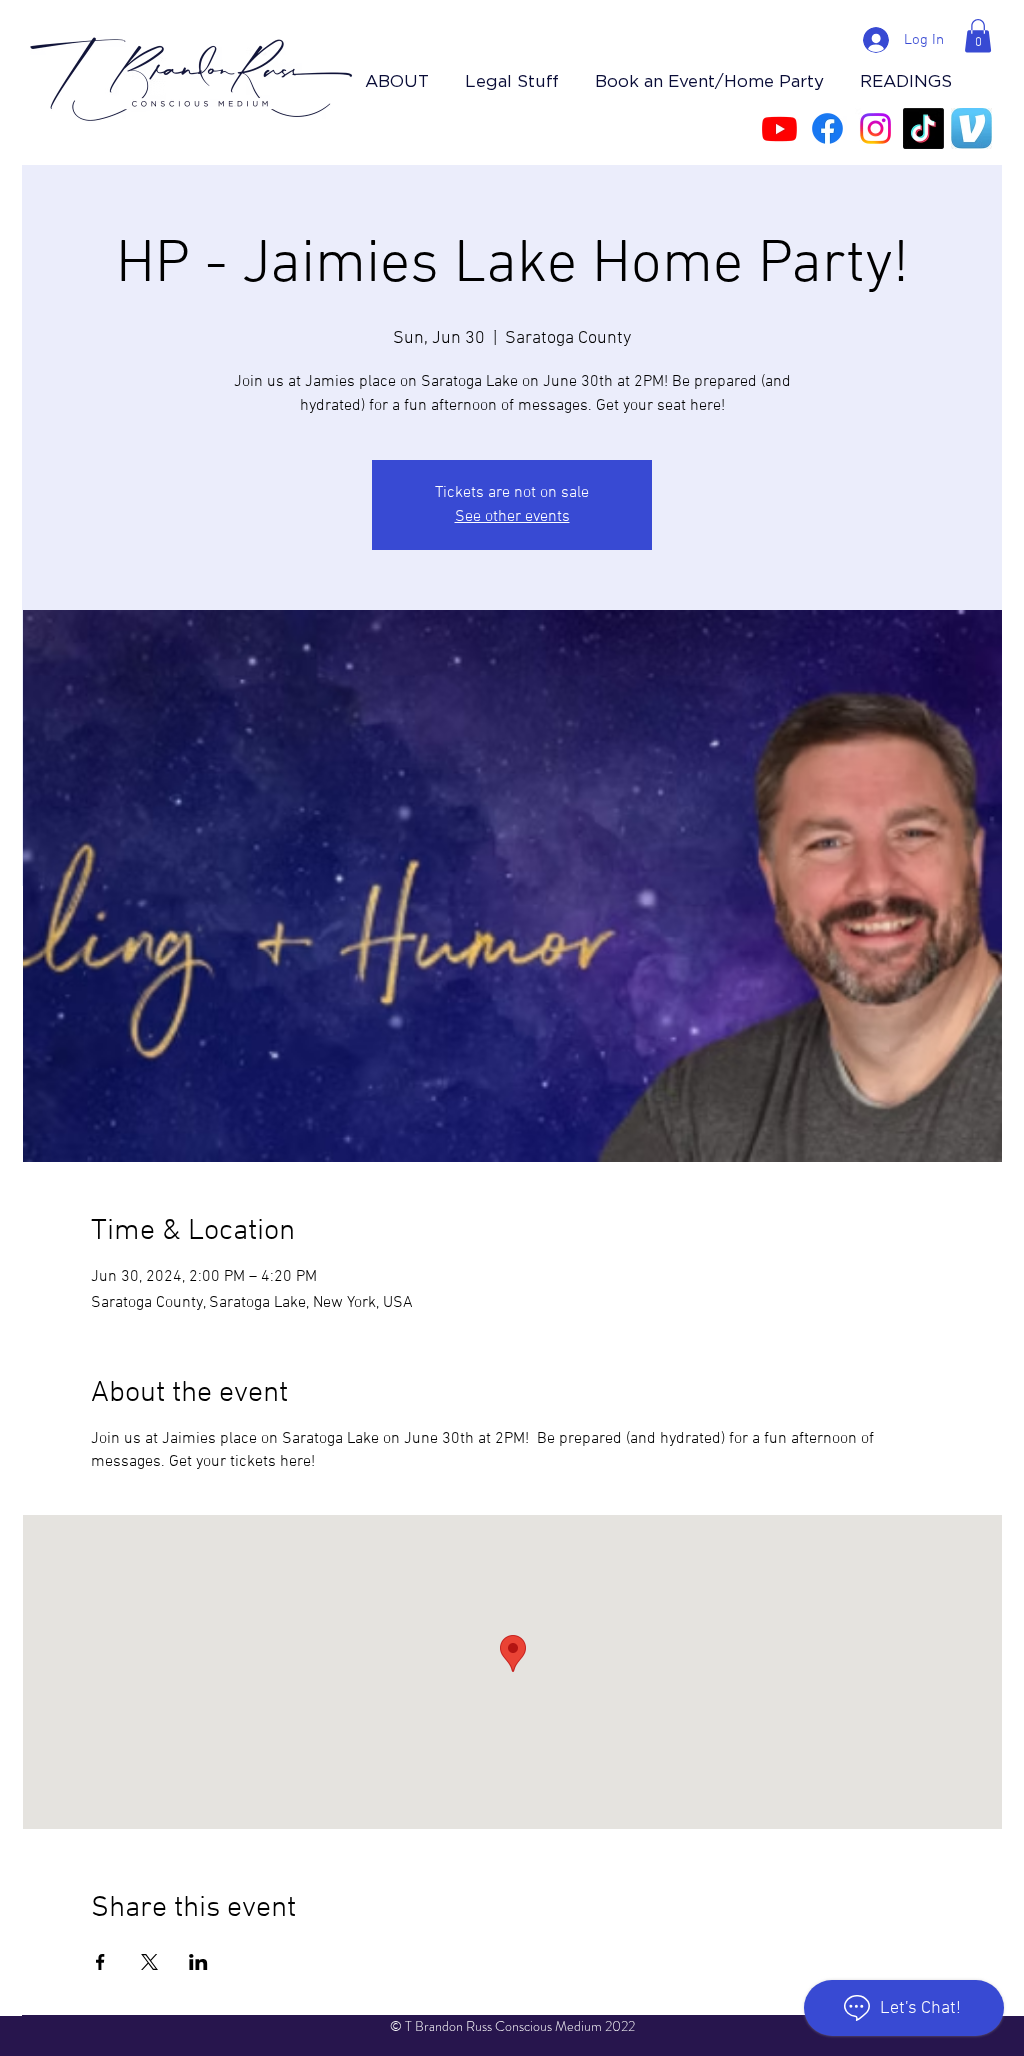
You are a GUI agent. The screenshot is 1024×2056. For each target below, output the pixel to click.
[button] (978, 35)
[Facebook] (827, 128)
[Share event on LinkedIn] (198, 1962)
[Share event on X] (149, 1962)
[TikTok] (923, 128)
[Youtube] (779, 128)
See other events (512, 517)
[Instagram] (875, 128)
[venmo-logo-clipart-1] (971, 128)
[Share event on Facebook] (100, 1962)
